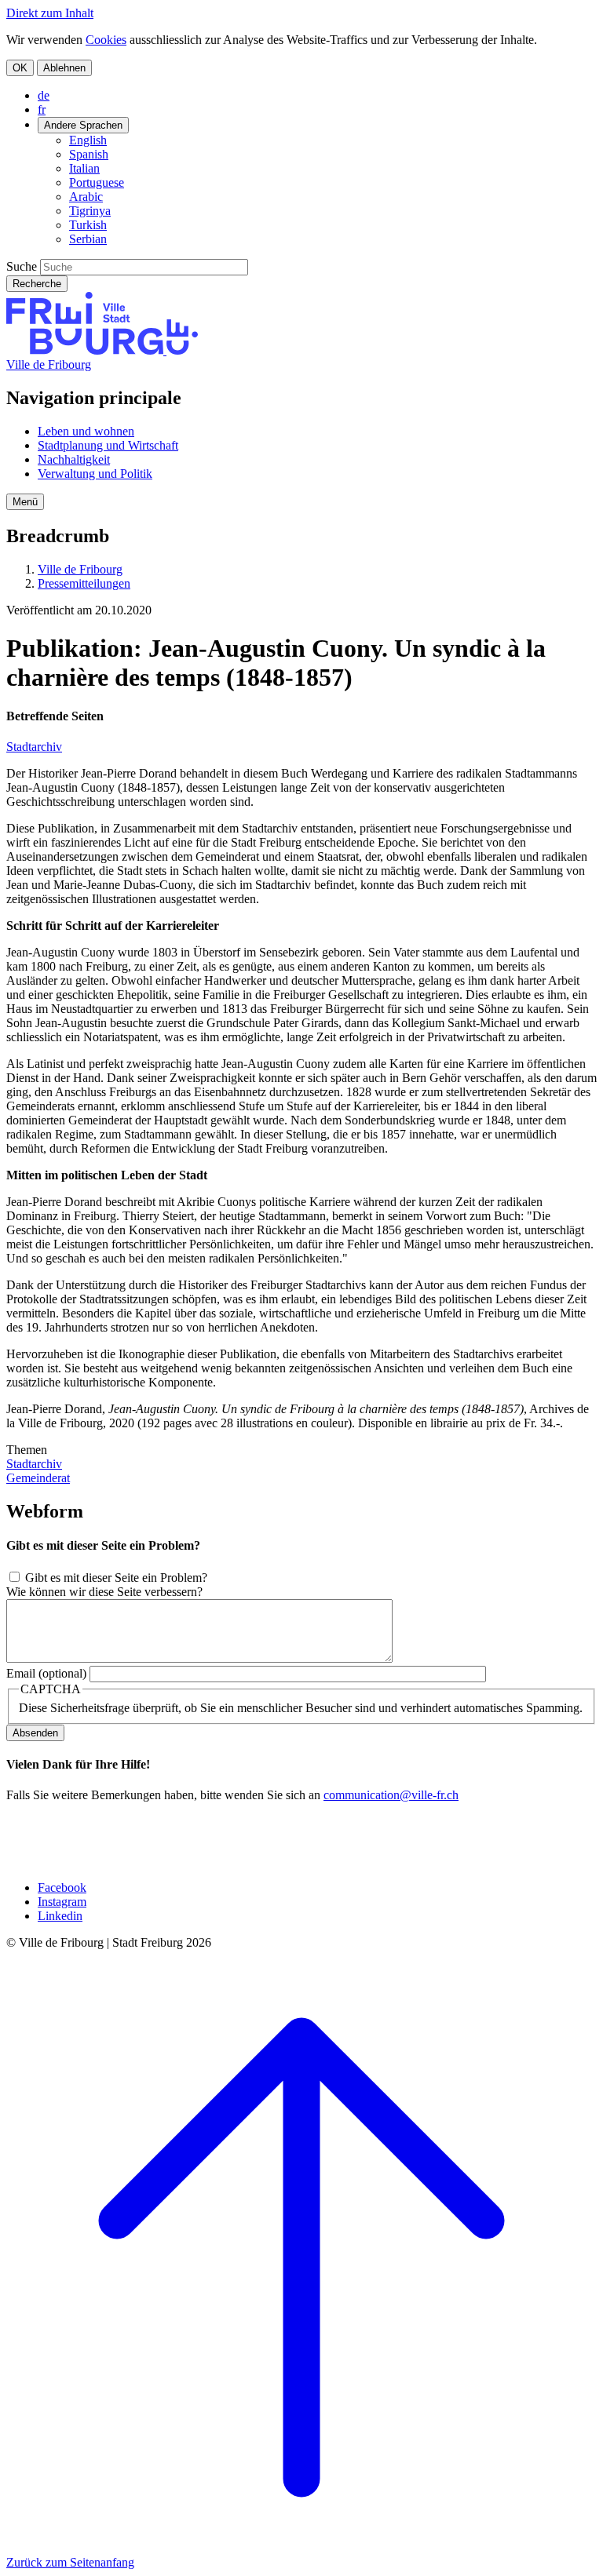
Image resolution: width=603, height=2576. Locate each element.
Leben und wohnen (86, 431)
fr (42, 109)
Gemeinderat (38, 1478)
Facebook (62, 1887)
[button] (25, 502)
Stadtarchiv (34, 747)
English (88, 140)
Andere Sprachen (83, 125)
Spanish (89, 154)
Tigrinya (90, 211)
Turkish (88, 225)
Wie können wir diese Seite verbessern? (104, 1592)
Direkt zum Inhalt (50, 13)
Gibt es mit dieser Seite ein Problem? (116, 1578)
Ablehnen (64, 68)
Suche (22, 266)
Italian (84, 168)
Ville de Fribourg (49, 364)
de (44, 95)
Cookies (106, 40)
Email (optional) (46, 1673)
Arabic (86, 197)
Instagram (62, 1902)
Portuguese (97, 182)
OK (20, 68)
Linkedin (60, 1916)
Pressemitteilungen (84, 583)
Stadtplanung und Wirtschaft (108, 445)
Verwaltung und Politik (95, 474)
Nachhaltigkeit (74, 459)
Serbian (88, 239)
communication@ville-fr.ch (391, 1795)
